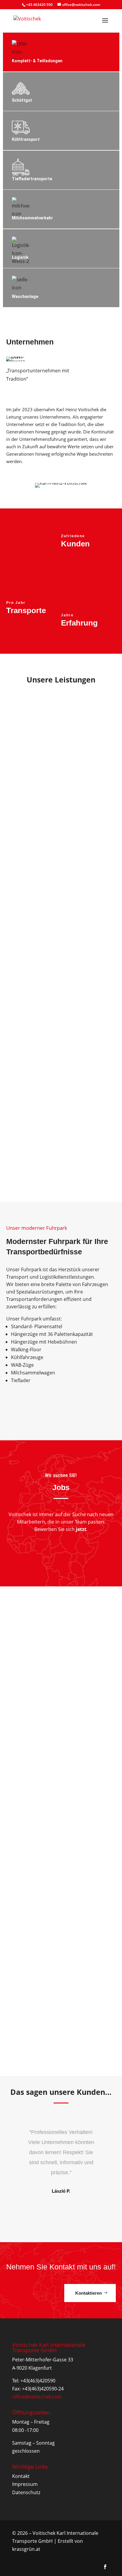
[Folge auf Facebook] (105, 2567)
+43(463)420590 (38, 2381)
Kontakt (21, 2476)
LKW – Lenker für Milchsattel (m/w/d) (53, 1660)
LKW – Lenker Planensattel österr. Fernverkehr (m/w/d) (55, 1892)
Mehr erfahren (21, 396)
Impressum (25, 2484)
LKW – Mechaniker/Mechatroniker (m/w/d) (60, 1774)
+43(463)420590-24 (43, 2389)
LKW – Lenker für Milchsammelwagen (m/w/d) (53, 2009)
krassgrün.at (26, 2549)
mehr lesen (31, 1671)
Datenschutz (26, 2492)
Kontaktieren (89, 2293)
